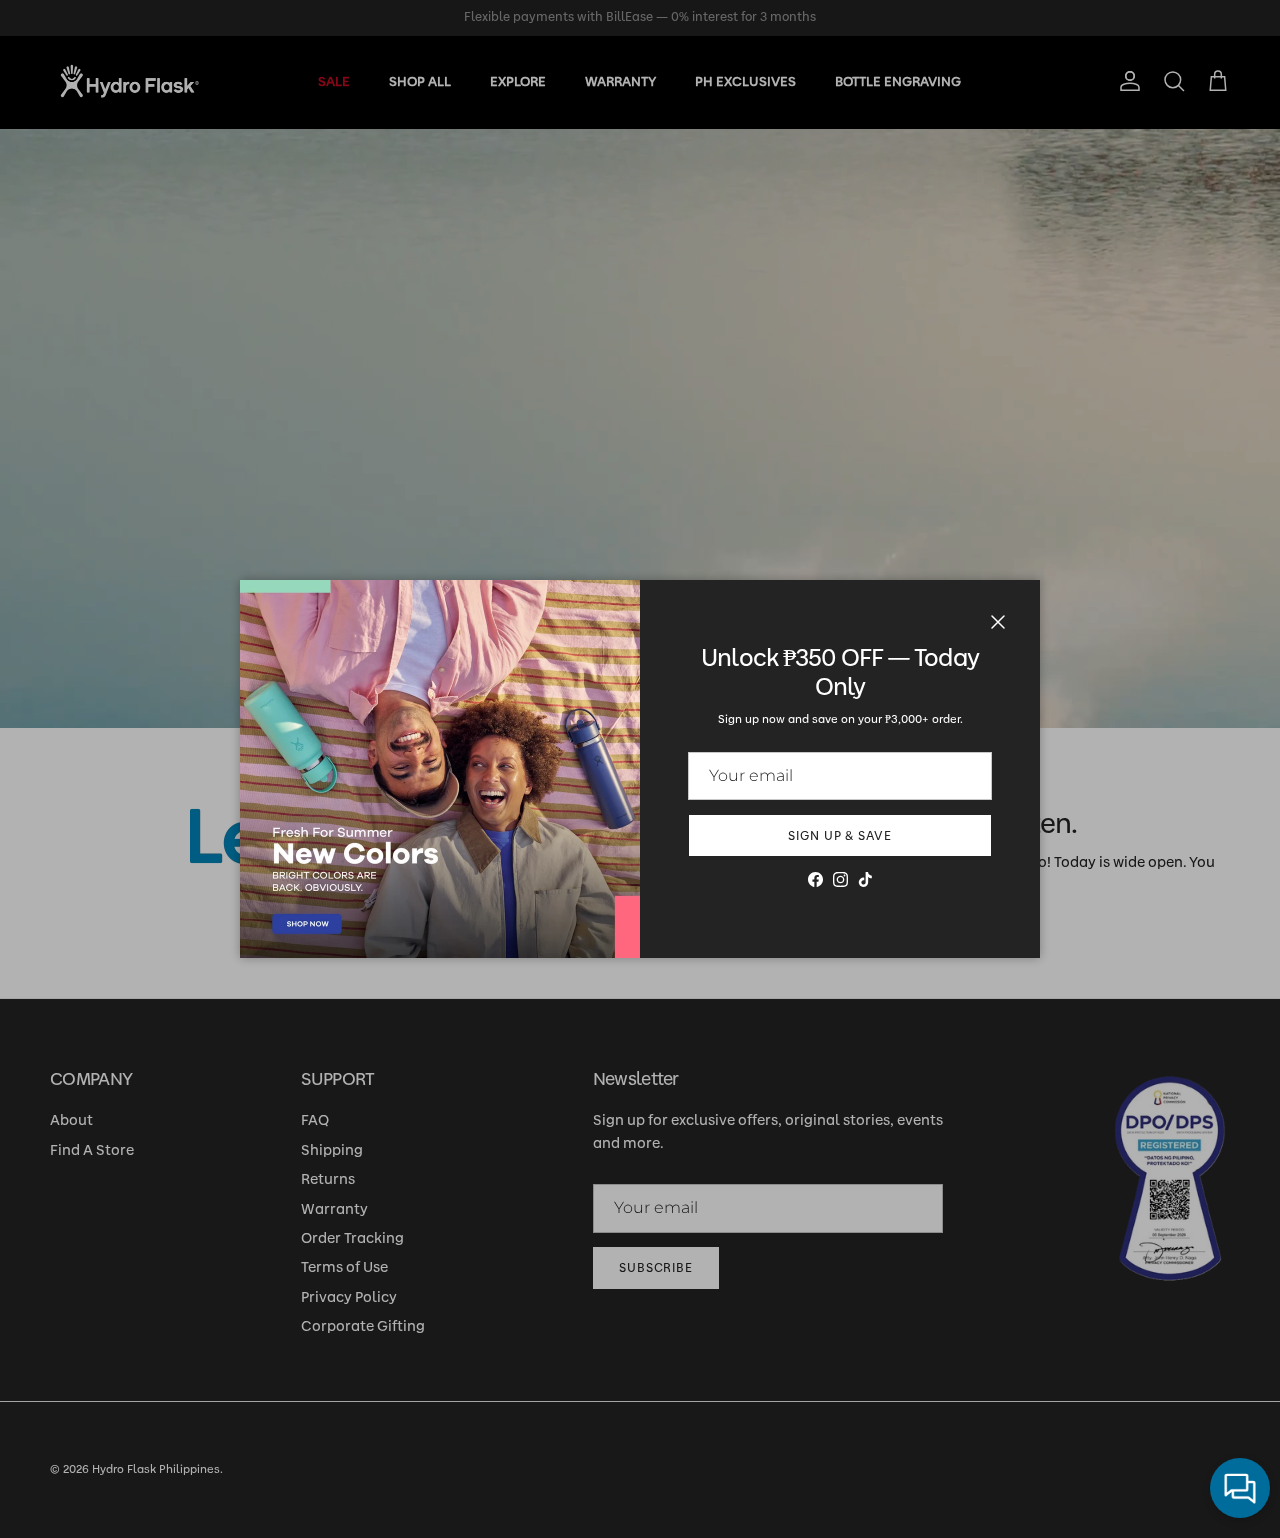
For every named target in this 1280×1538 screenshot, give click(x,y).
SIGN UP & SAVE (840, 836)
